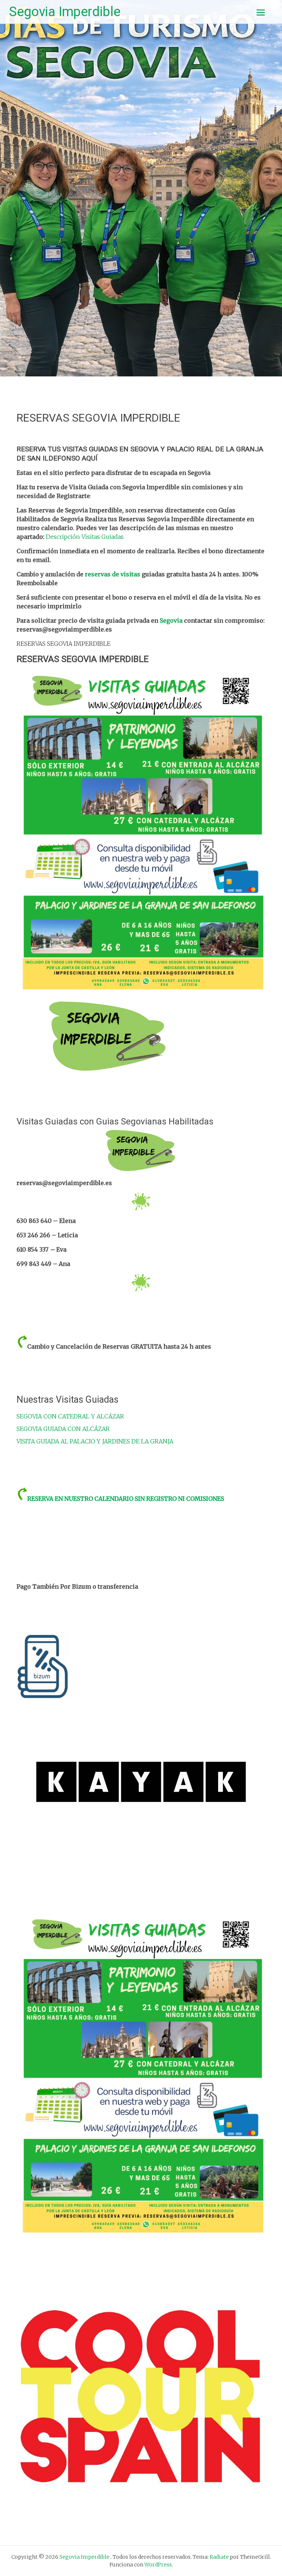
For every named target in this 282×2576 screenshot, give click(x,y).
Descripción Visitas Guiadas (85, 537)
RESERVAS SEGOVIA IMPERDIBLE (98, 418)
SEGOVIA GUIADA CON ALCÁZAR (63, 1429)
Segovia (172, 620)
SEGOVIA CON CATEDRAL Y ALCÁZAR (70, 1416)
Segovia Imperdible (65, 12)
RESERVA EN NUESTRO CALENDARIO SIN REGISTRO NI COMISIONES (126, 1499)
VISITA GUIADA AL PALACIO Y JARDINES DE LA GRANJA (95, 1441)
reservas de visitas (113, 574)
